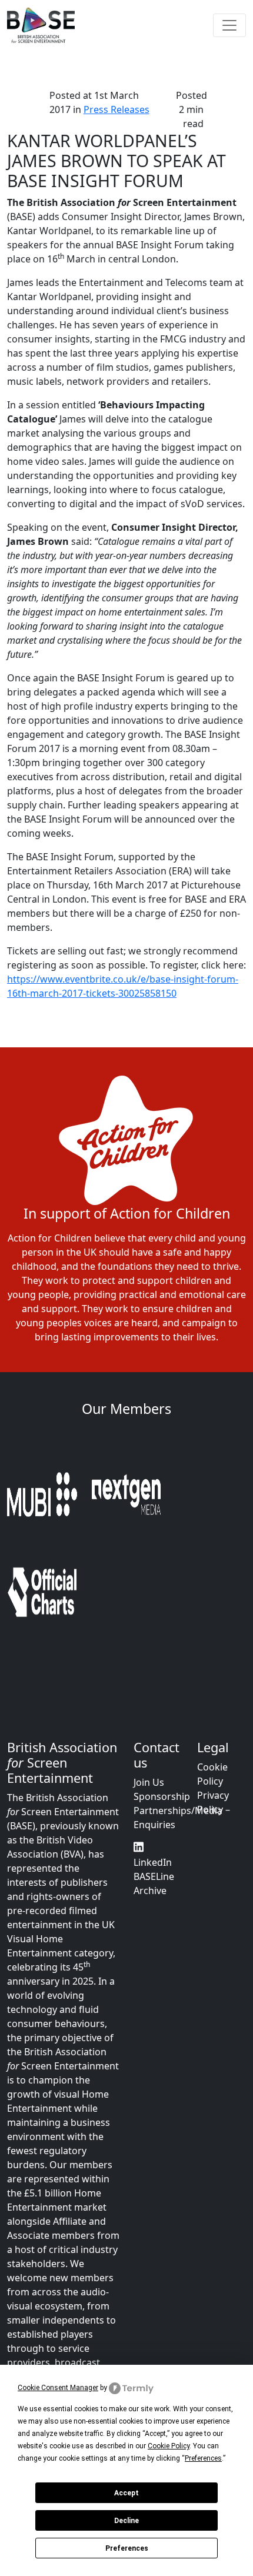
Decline (126, 2521)
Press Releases (116, 109)
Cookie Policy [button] (169, 2446)
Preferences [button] (203, 2458)
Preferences (127, 2548)
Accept (126, 2493)
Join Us (149, 1689)
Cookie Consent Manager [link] (58, 2388)
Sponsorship (162, 1703)
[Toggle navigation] (229, 25)
